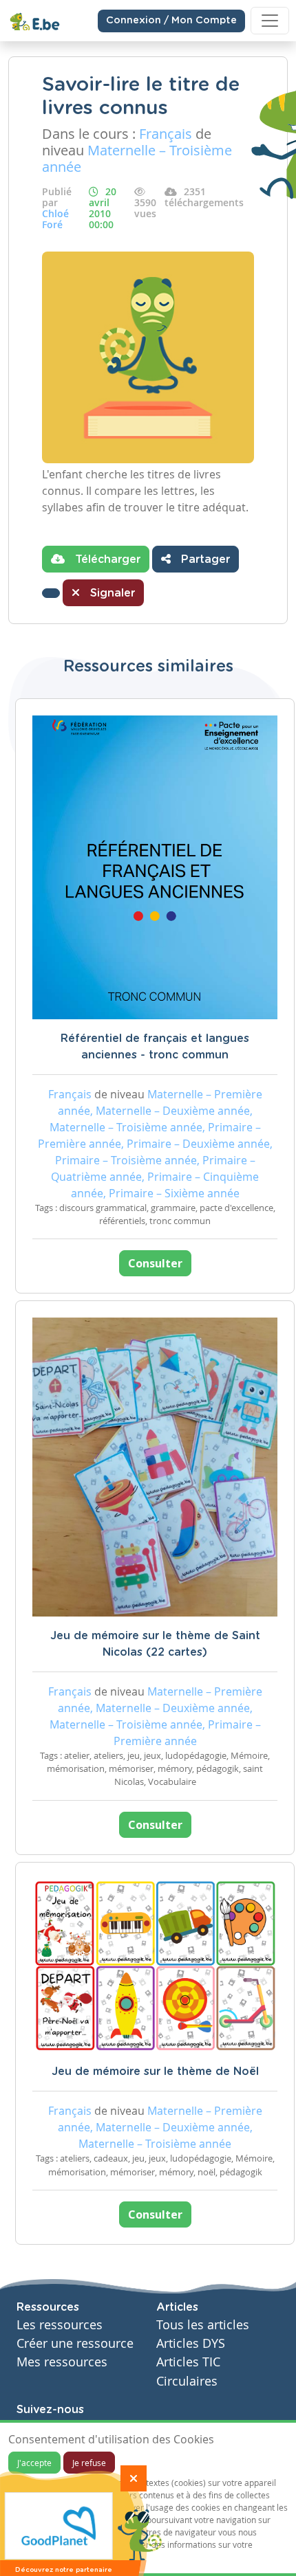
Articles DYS (191, 2343)
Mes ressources (62, 2362)
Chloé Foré (55, 219)
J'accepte (34, 2463)
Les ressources (60, 2325)
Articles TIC (188, 2362)
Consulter (155, 1263)
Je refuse (89, 2463)
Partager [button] (204, 559)
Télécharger (106, 559)
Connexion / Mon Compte (171, 21)
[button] (51, 593)
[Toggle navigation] (270, 21)
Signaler (111, 593)
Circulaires (187, 2381)
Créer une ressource (75, 2343)
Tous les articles (203, 2325)
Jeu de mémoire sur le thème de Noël (155, 2072)
